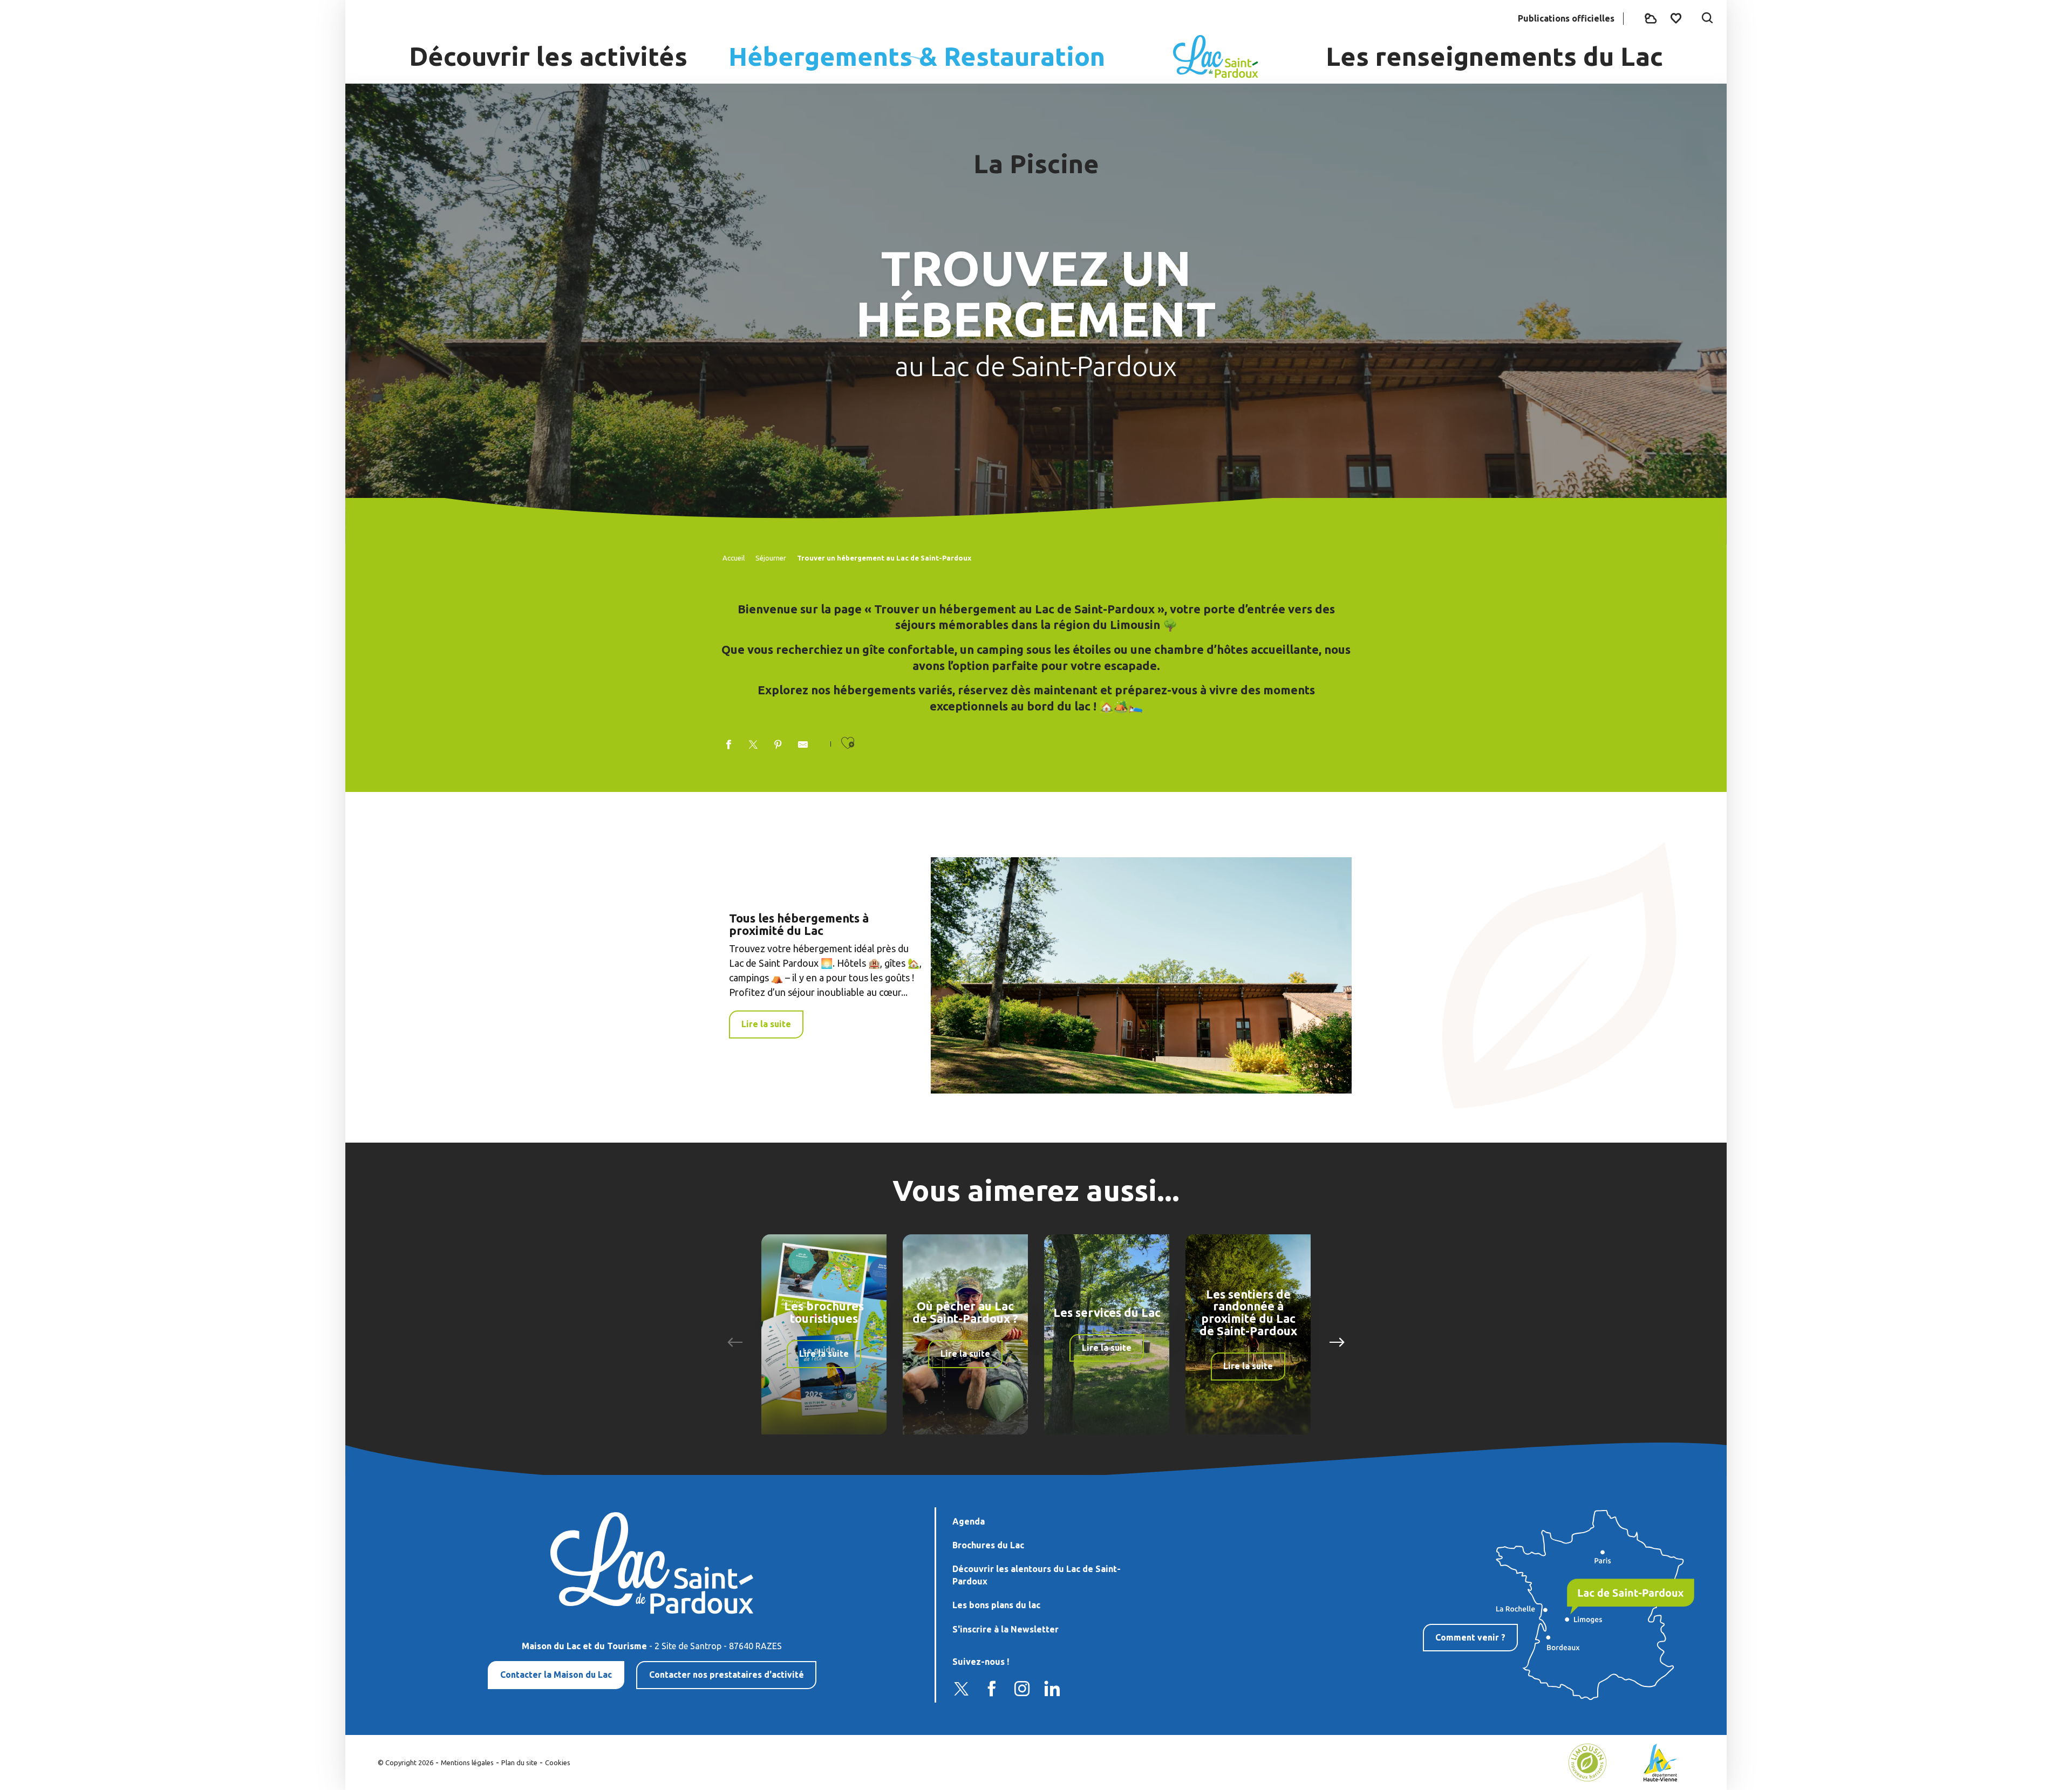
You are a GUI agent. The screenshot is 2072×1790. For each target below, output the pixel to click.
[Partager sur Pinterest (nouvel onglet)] (778, 745)
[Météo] (1651, 19)
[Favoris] (1677, 18)
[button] (1707, 19)
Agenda (969, 1521)
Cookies (558, 1762)
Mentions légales (467, 1762)
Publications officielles (1566, 18)
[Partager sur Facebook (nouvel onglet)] (728, 745)
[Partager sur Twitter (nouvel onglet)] (753, 745)
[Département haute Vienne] (1661, 1761)
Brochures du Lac (988, 1545)
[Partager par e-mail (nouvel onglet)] (803, 745)
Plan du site (519, 1762)
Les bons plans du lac (996, 1605)
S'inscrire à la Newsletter (1006, 1629)
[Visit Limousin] (1587, 1761)
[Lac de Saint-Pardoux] (1216, 57)
